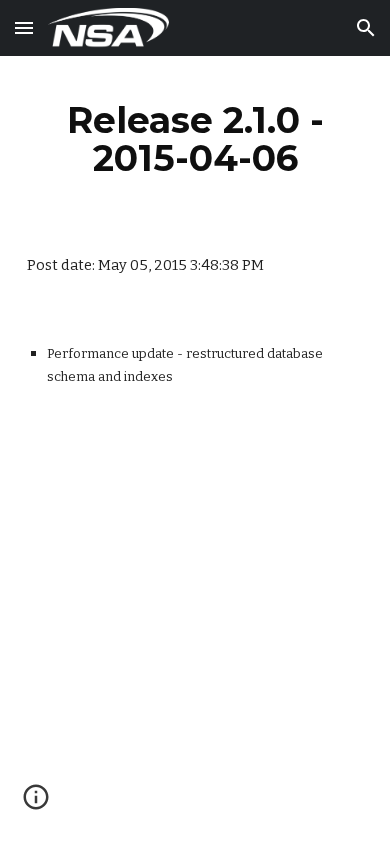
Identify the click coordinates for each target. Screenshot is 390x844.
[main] (195, 139)
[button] (24, 27)
